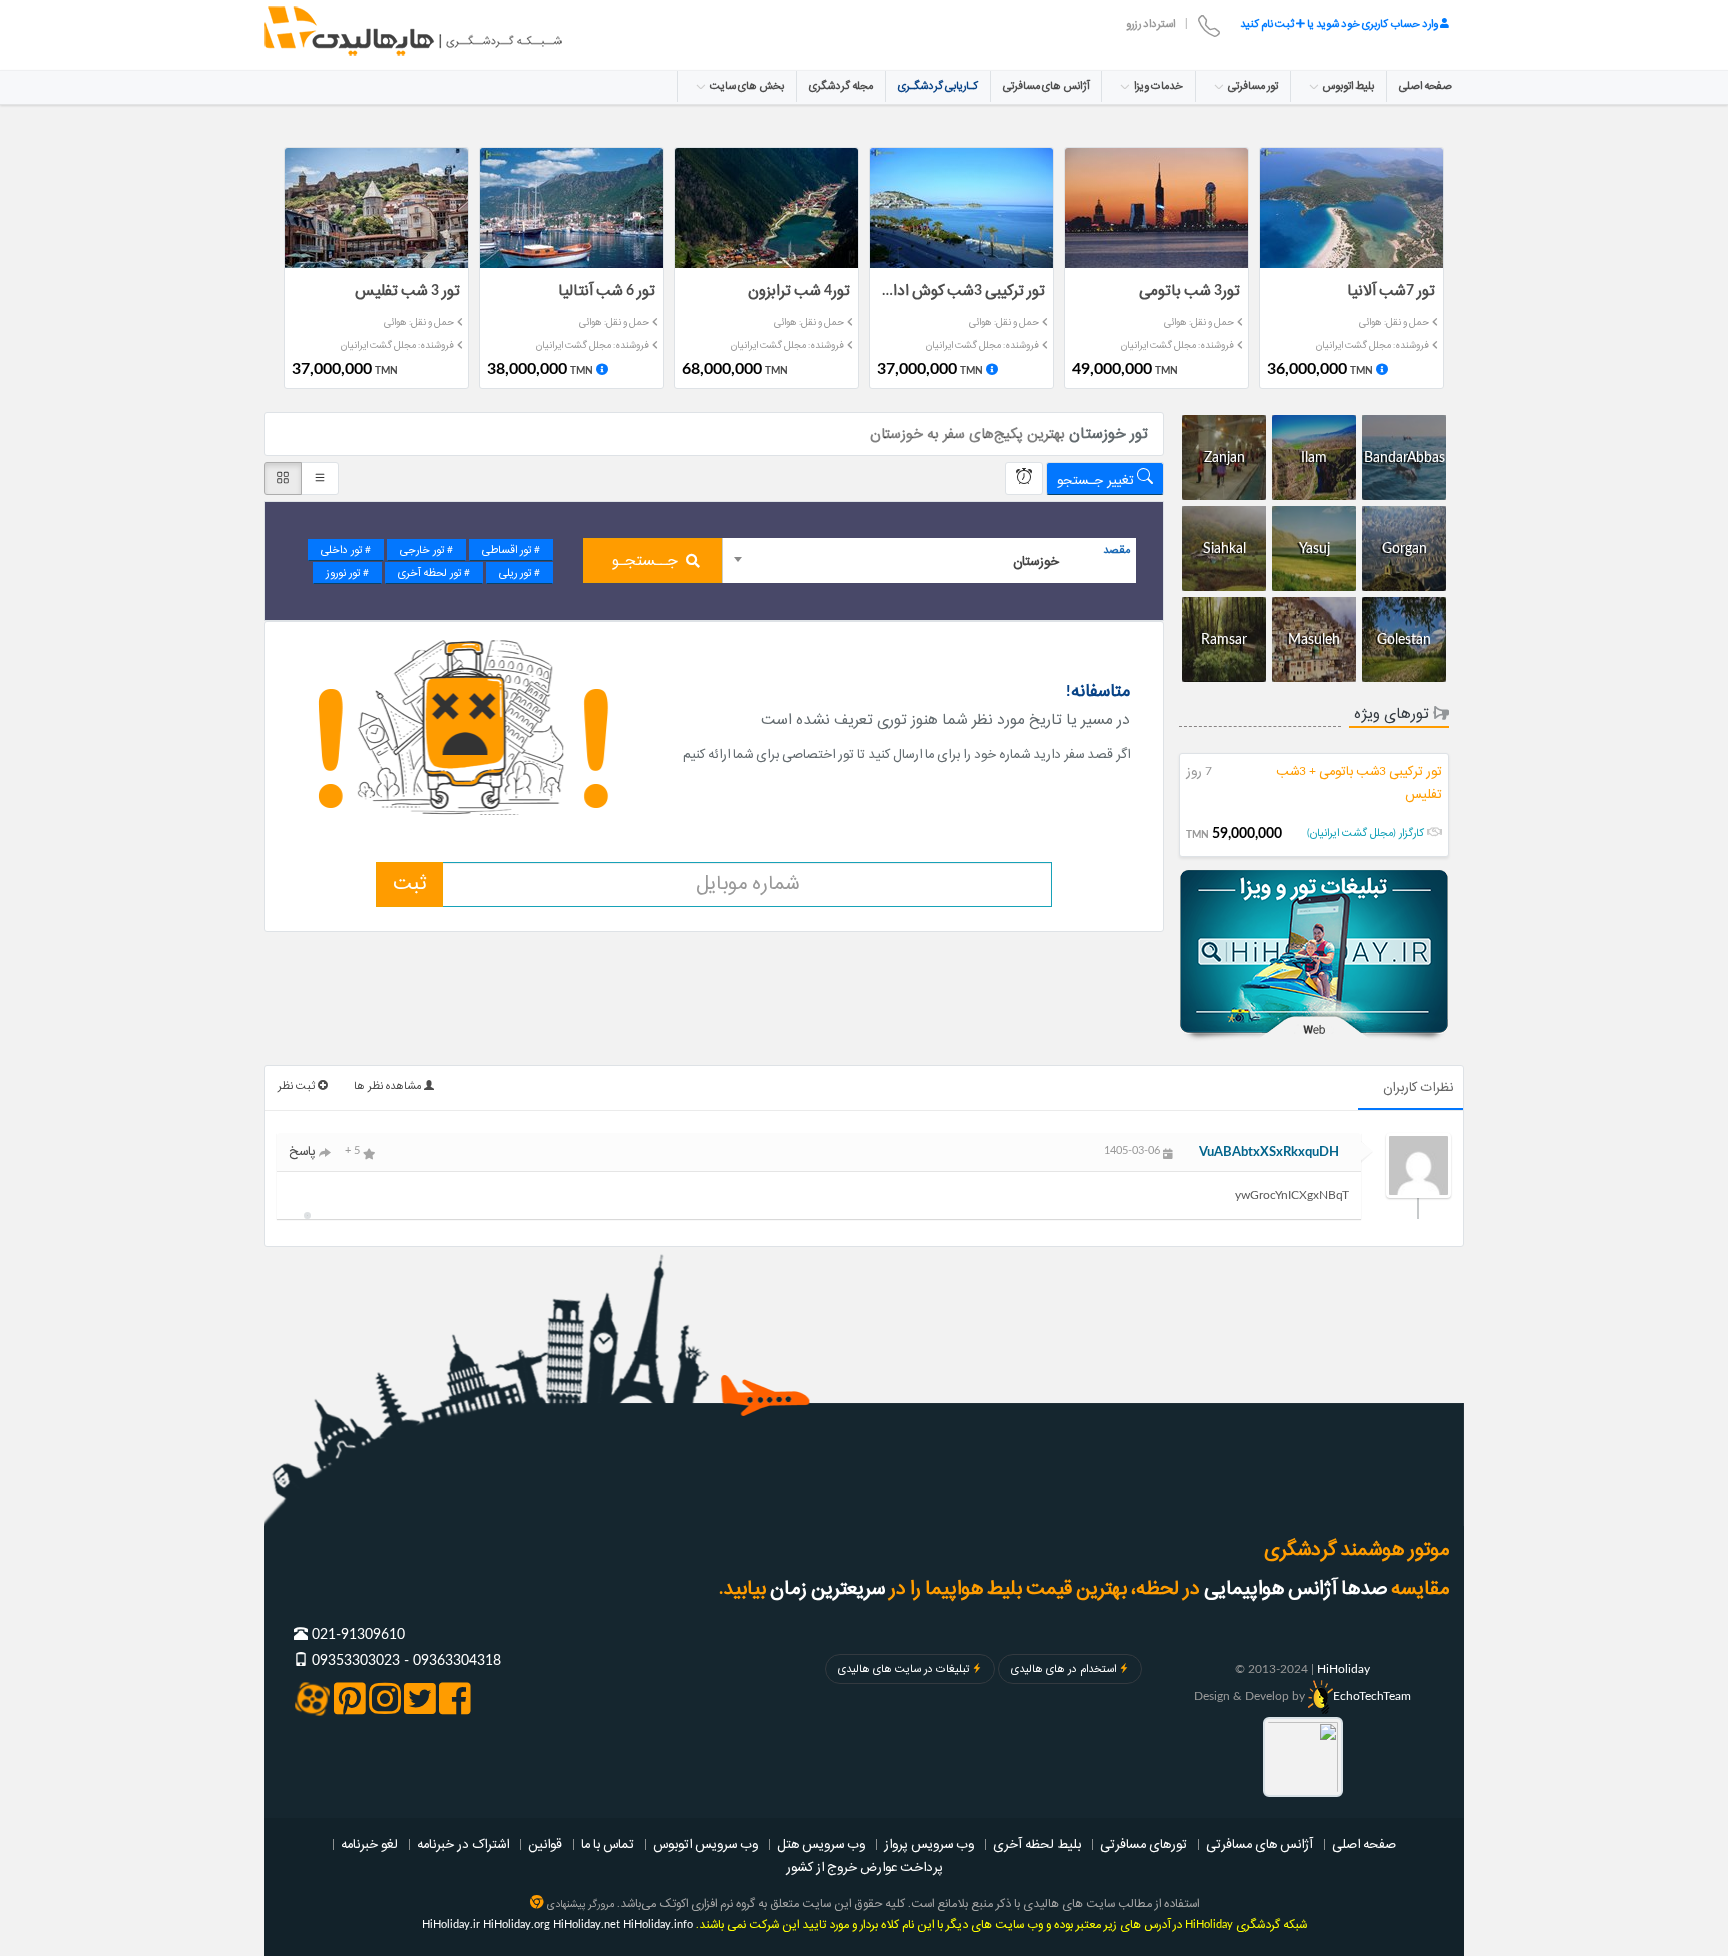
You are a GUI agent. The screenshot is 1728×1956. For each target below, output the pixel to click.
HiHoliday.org (516, 1924)
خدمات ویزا (1157, 86)
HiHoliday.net (586, 1924)
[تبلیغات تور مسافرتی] (1314, 956)
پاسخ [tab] (304, 1151)
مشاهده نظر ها (389, 1086)
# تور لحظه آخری (434, 573)
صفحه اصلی (1425, 86)
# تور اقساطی (511, 550)
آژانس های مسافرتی (1046, 86)
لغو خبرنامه (369, 1844)
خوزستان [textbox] (1036, 561)
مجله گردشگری (841, 86)
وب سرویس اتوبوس (705, 1844)
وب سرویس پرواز (929, 1844)
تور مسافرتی (1252, 86)
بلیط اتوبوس (1347, 86)
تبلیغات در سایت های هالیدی (903, 1669)
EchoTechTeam (1372, 1696)
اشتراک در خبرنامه (463, 1844)
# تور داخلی (346, 550)
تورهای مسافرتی (1143, 1844)
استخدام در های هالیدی (1063, 1669)
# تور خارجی (426, 550)
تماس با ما (607, 1844)
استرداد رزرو (1150, 24)
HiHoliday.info (658, 1924)
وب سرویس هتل (821, 1844)
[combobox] (929, 560)
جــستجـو (645, 561)
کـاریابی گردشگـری (938, 86)
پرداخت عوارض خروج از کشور (864, 1867)
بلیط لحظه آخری (1037, 1844)
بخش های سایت (746, 86)
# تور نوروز (347, 573)
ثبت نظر (298, 1086)
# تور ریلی (519, 573)
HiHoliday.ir (451, 1924)
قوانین (545, 1844)
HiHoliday (1343, 1669)
